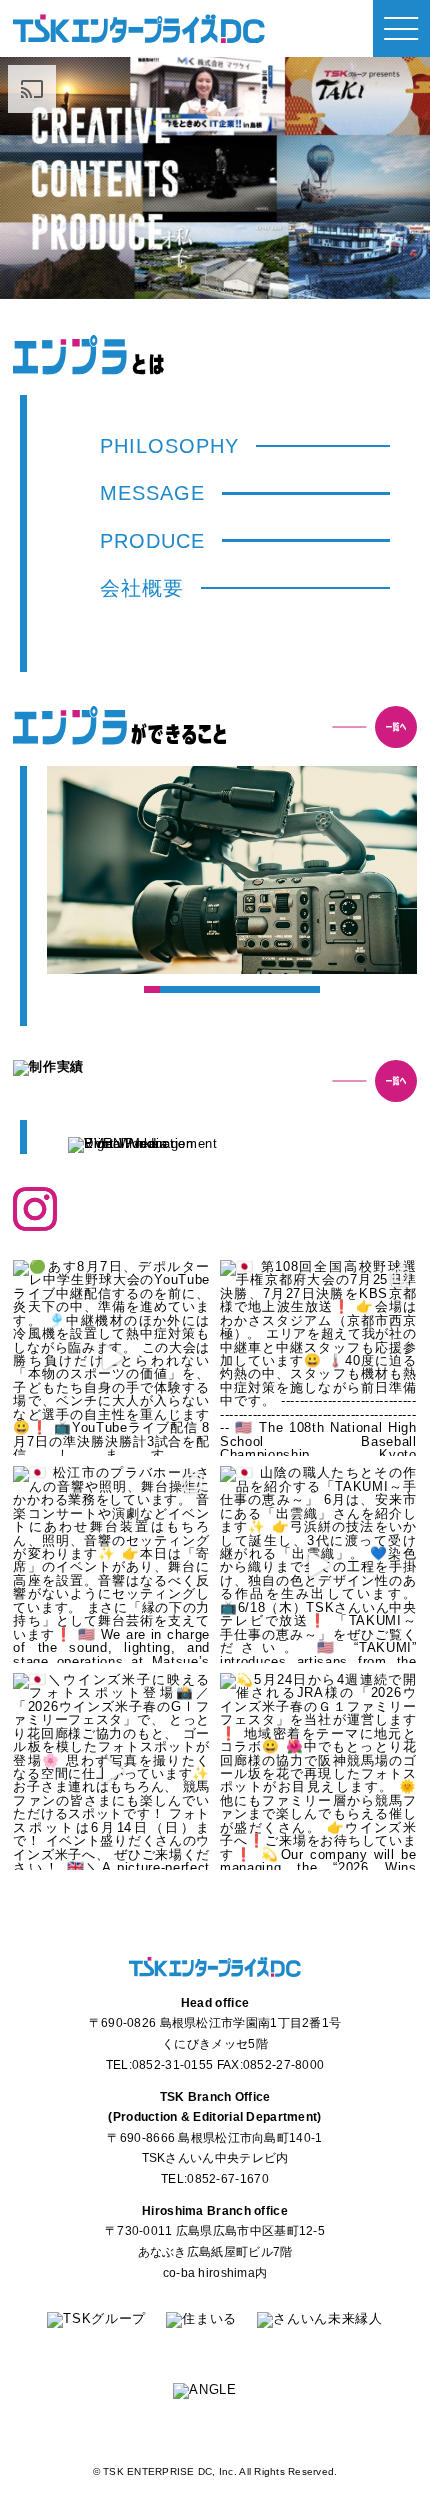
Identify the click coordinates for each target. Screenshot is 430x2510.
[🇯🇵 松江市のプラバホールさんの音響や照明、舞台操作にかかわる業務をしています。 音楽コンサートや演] (111, 1564)
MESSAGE (152, 493)
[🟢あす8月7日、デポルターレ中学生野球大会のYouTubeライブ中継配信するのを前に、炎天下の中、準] (111, 1358)
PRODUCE (152, 541)
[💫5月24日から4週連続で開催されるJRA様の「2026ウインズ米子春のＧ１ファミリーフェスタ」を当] (318, 1771)
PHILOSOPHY (169, 446)
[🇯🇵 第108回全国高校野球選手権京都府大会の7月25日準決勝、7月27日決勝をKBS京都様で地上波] (318, 1358)
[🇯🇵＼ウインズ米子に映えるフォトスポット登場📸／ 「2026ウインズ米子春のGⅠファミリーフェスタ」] (111, 1771)
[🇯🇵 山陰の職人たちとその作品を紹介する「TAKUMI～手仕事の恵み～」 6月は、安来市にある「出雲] (318, 1564)
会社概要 (142, 588)
